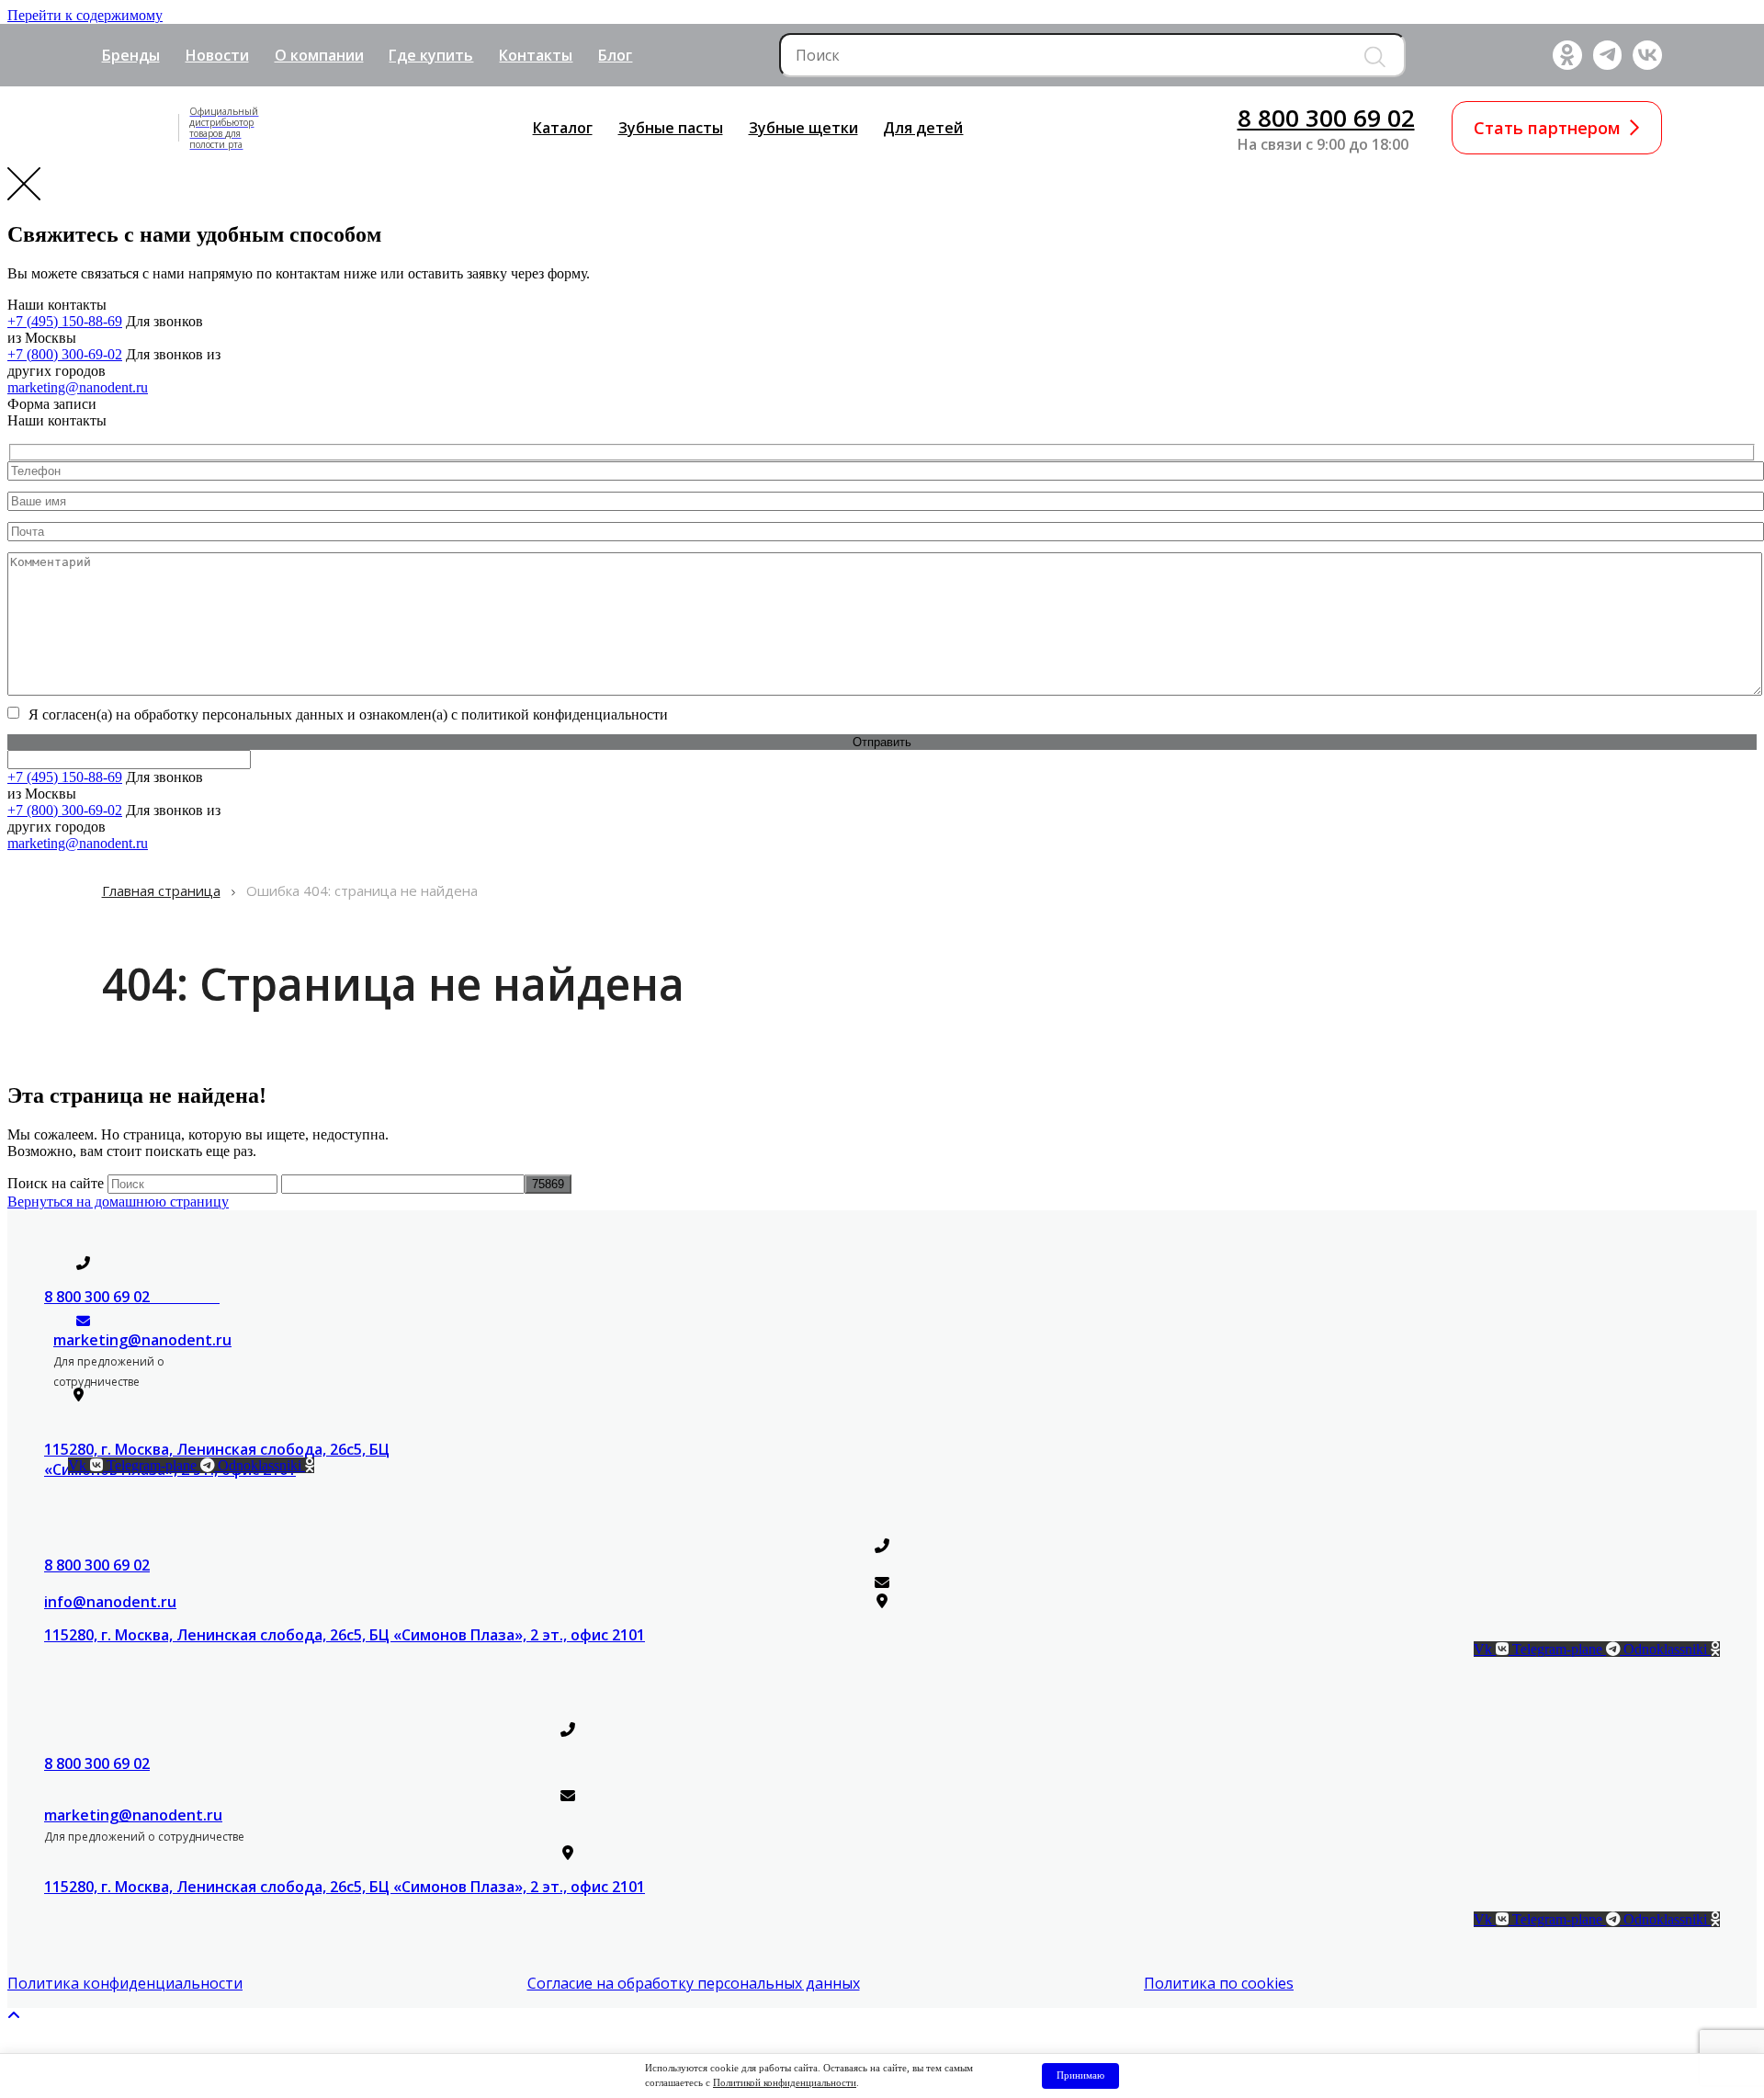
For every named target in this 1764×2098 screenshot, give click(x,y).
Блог (615, 55)
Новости (217, 55)
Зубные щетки (803, 128)
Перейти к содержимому (85, 15)
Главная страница (161, 890)
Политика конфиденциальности (125, 1983)
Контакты (536, 55)
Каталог (563, 128)
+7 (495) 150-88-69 (65, 321)
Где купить (431, 55)
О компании (319, 55)
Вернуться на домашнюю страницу (118, 1202)
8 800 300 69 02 (1326, 118)
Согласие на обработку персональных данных (694, 1983)
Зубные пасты (671, 128)
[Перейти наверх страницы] (14, 2016)
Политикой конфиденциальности (785, 2082)
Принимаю (1080, 2075)
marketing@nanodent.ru (78, 387)
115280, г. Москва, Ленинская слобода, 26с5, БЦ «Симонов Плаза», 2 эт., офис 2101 (345, 1635)
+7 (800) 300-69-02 (65, 354)
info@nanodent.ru (110, 1602)
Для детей (923, 128)
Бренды (131, 55)
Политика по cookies (1219, 1983)
